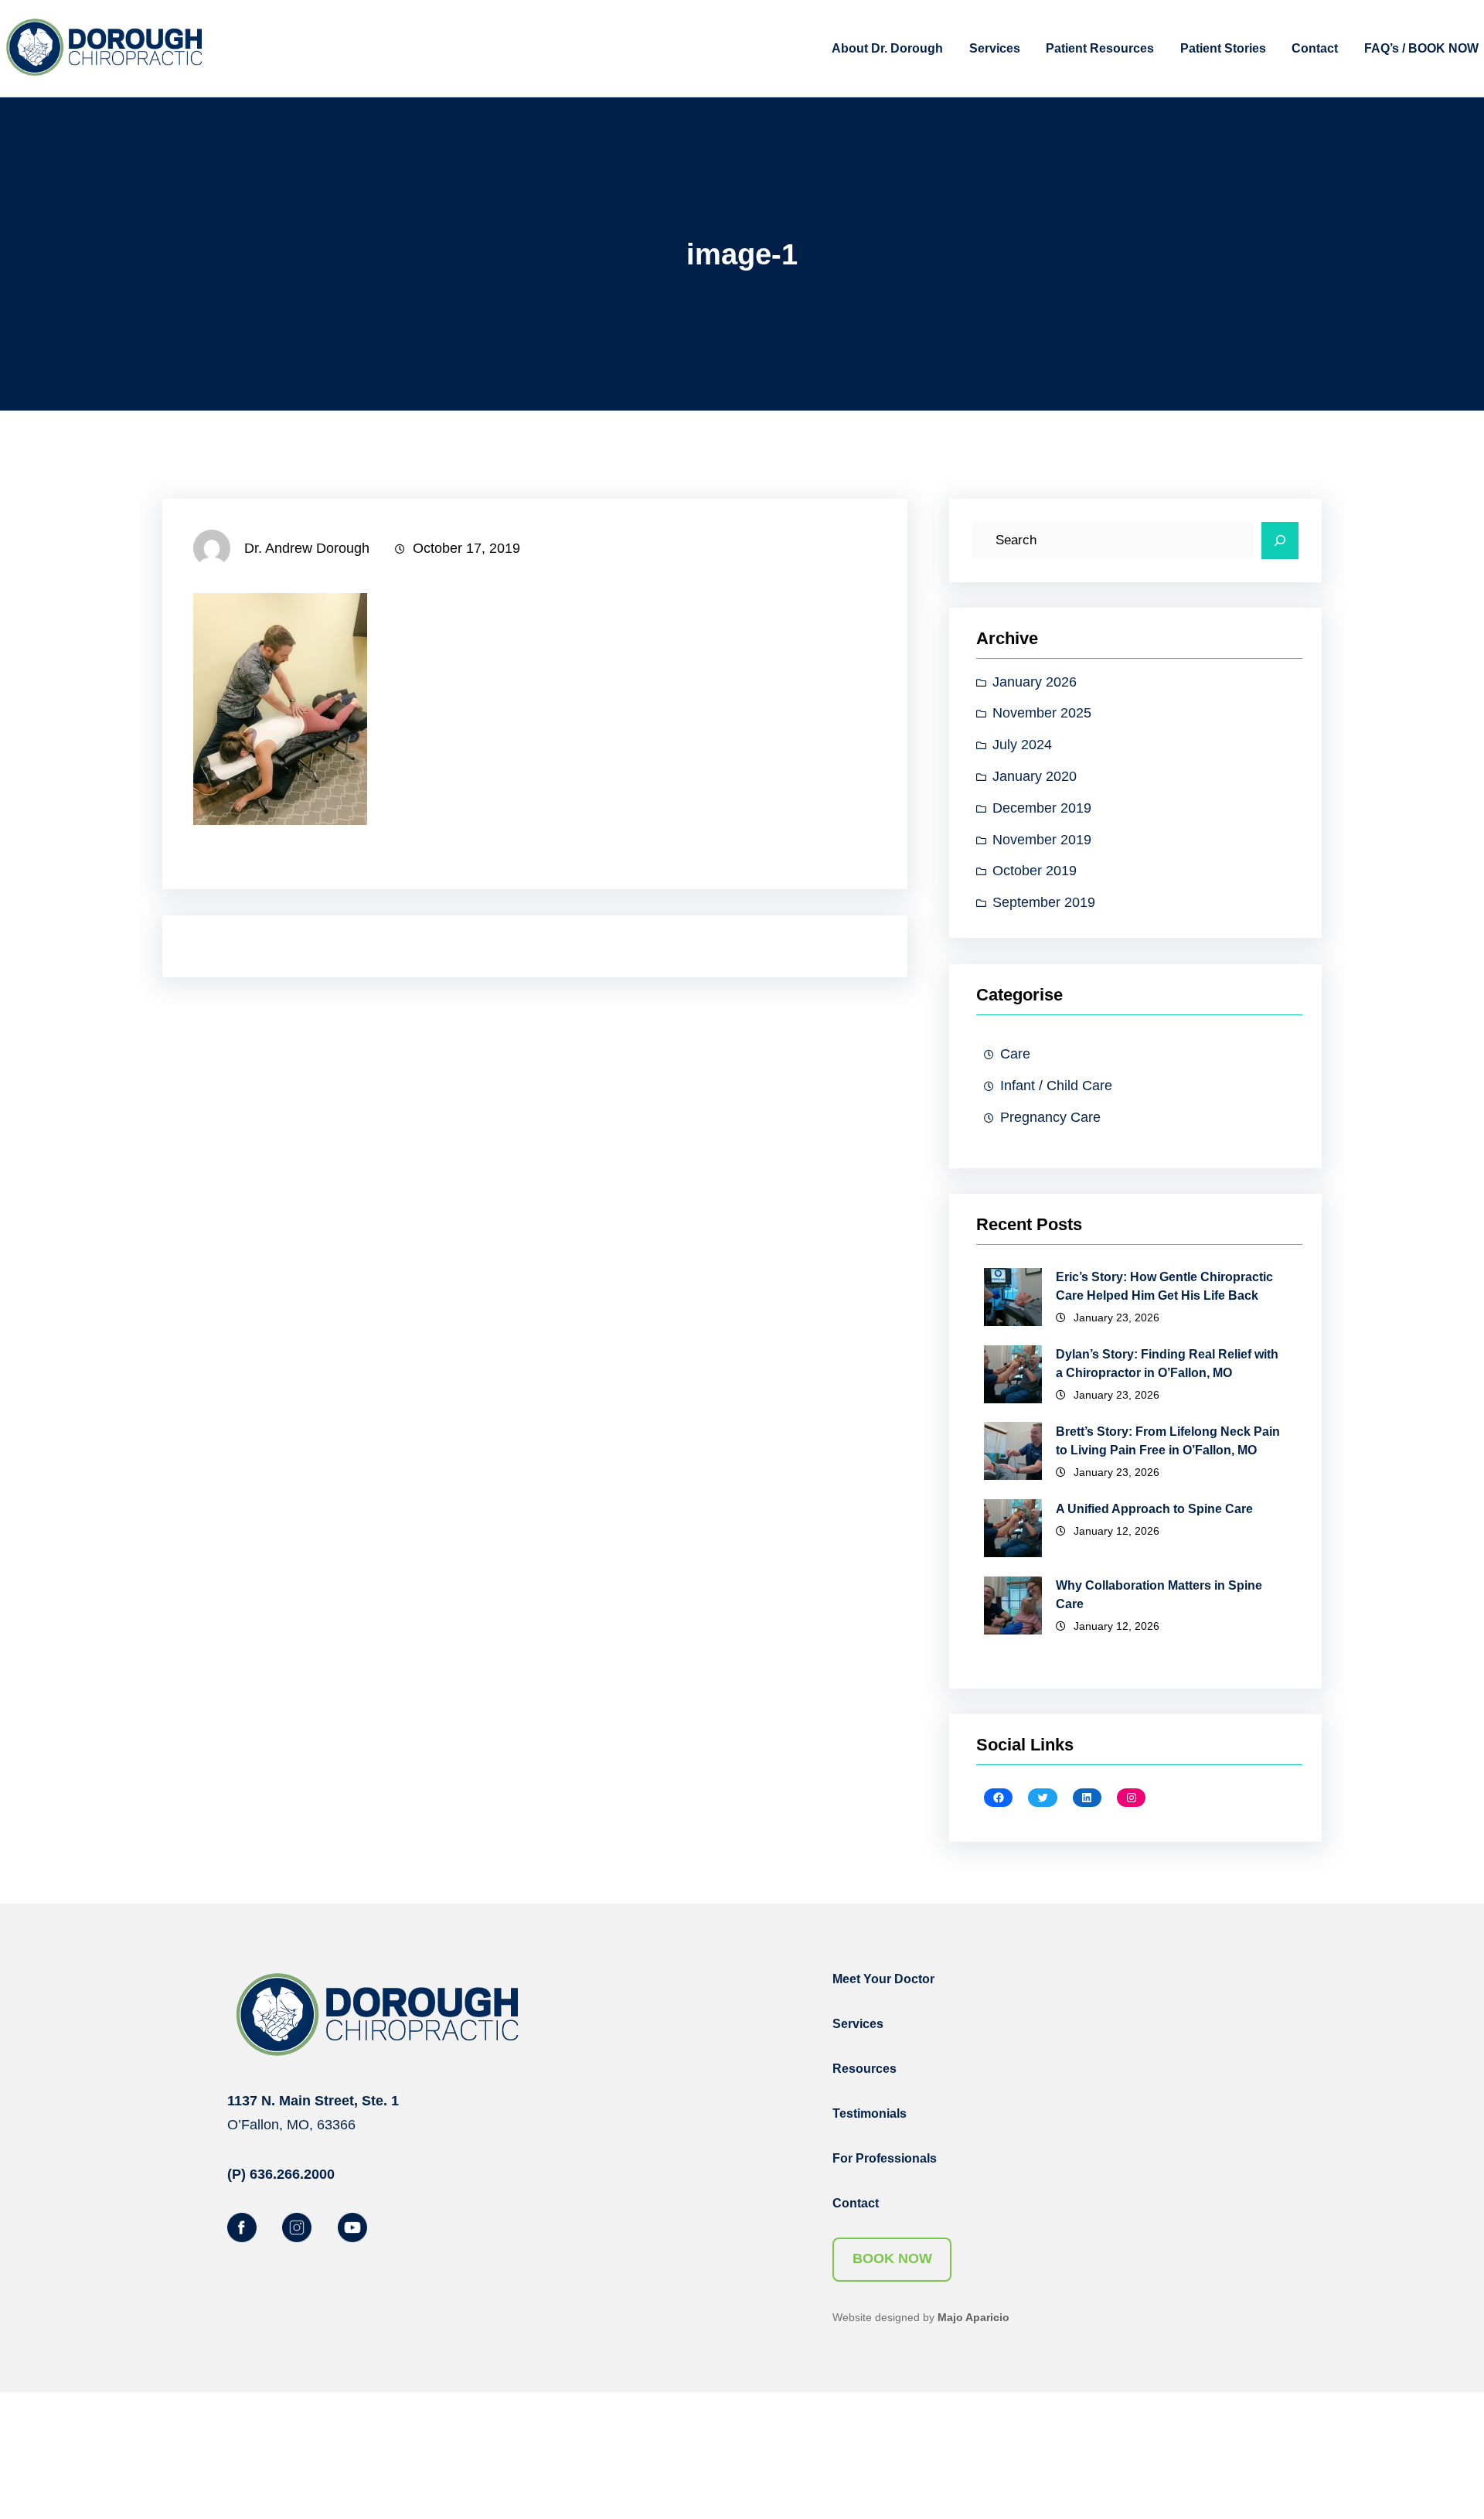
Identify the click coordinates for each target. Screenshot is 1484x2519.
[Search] (1280, 540)
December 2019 (1042, 808)
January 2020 (1035, 777)
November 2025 (1042, 714)
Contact (856, 2203)
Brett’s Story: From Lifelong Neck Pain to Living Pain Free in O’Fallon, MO (1168, 1440)
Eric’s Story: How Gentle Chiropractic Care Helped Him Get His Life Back (1164, 1286)
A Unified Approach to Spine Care (1154, 1508)
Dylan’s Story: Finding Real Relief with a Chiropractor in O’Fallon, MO (1167, 1363)
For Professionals (885, 2158)
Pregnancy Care (1050, 1117)
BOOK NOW (892, 2259)
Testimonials (870, 2113)
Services (858, 2024)
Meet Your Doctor (883, 1979)
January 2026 (1035, 682)
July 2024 (1022, 745)
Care (1015, 1054)
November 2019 (1042, 840)
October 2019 (1035, 871)
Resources (865, 2069)
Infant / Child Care (1056, 1086)
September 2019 (1044, 903)
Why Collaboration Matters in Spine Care (1159, 1595)
